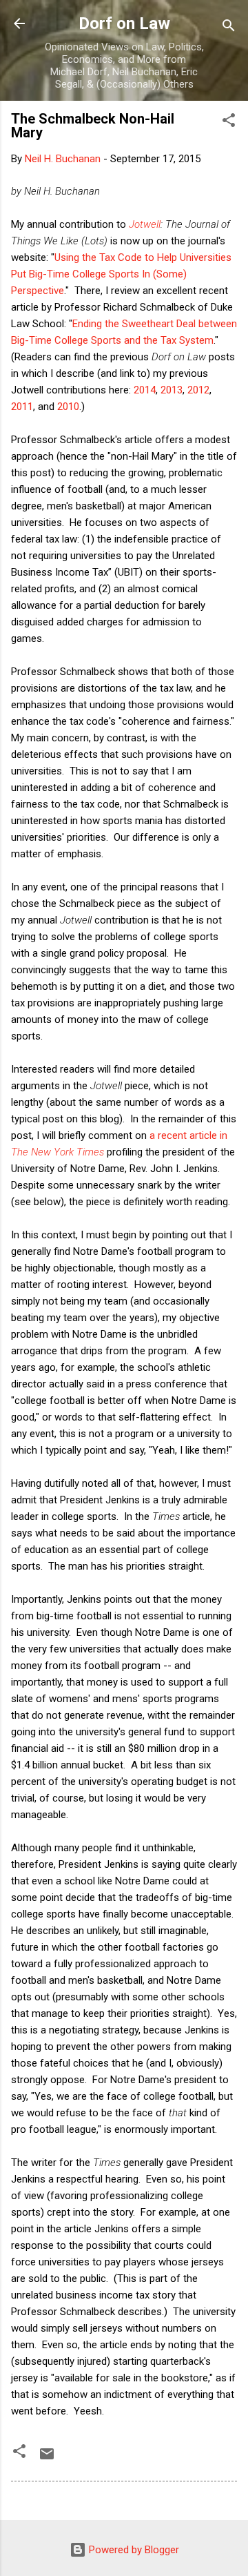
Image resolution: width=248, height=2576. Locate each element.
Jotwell (145, 224)
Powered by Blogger (133, 2550)
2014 (145, 390)
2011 (22, 407)
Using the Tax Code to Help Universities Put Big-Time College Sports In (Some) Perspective (121, 274)
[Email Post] (47, 2459)
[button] (229, 123)
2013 (172, 390)
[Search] (229, 28)
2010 (68, 407)
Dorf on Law (124, 23)
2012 (198, 390)
